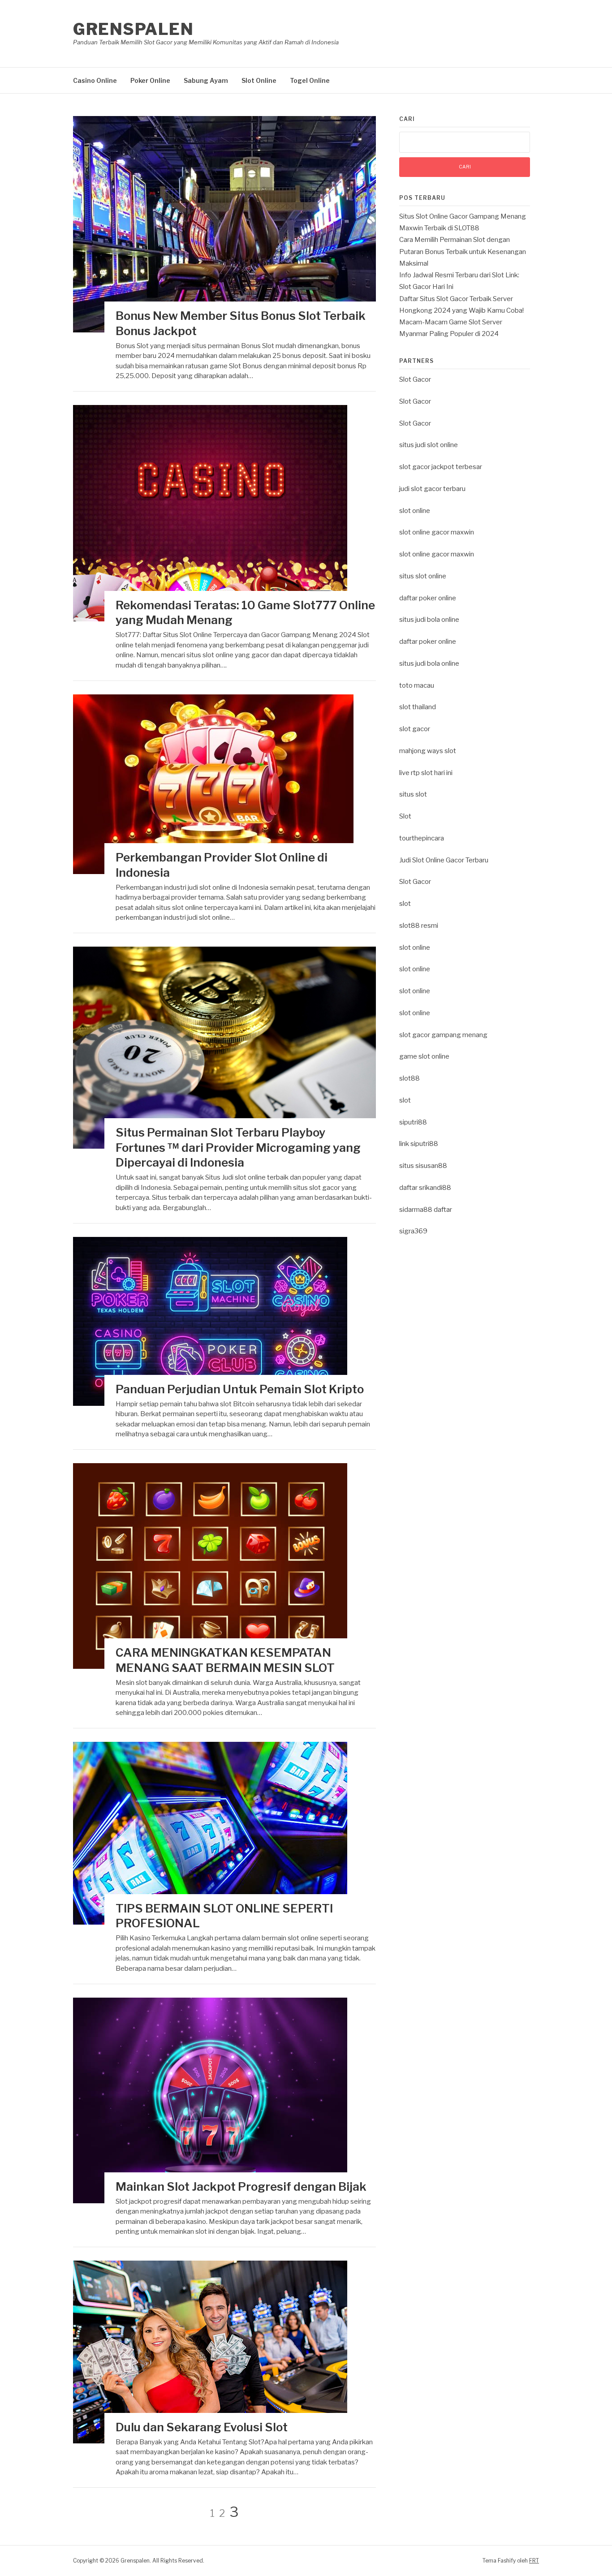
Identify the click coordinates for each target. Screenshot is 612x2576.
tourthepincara (422, 838)
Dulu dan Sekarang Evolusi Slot (202, 2427)
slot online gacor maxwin (437, 532)
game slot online (424, 1056)
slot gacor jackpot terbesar (441, 467)
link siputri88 (419, 1144)
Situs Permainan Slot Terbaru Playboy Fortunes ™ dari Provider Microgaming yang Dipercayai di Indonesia (238, 1148)
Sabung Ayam (206, 80)
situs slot (413, 794)
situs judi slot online (429, 445)
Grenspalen (133, 29)
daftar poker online (428, 598)
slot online (415, 511)
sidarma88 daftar (426, 1210)
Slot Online (259, 80)
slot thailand (418, 707)
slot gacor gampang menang (443, 1035)
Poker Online (150, 80)
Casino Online (95, 80)
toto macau (417, 685)
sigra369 (413, 1231)
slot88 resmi (419, 926)
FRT (534, 2561)
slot (405, 904)
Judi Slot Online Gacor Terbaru (444, 860)
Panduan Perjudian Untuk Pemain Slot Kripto (240, 1389)
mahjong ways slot (428, 751)
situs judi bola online (429, 620)
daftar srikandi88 (425, 1188)
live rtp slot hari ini (426, 773)
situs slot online (423, 576)
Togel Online (310, 80)
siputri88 (413, 1122)
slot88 (409, 1078)
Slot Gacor (415, 379)
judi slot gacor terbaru (432, 489)
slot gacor (415, 729)
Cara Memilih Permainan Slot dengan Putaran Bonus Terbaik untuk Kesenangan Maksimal (463, 252)
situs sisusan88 (423, 1166)
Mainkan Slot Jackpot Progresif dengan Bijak (241, 2186)
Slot (405, 816)
